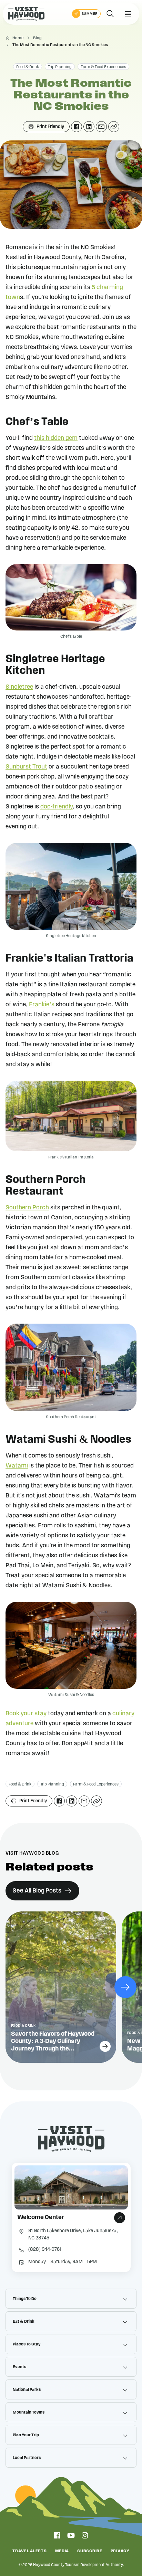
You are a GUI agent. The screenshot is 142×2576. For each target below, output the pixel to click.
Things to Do (25, 2299)
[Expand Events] (125, 2367)
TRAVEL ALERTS (29, 2551)
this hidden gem (56, 438)
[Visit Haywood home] (26, 14)
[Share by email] (101, 127)
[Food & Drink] (61, 1987)
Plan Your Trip (26, 2435)
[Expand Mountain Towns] (125, 2412)
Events (19, 2367)
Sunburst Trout (26, 767)
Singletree (19, 687)
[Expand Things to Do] (125, 2299)
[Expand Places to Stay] (125, 2344)
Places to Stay (27, 2344)
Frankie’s (42, 1005)
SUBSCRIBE (90, 2551)
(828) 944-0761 (45, 2249)
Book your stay (26, 1714)
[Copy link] (114, 127)
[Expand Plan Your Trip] (125, 2435)
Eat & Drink (24, 2321)
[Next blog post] (125, 1987)
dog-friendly (57, 807)
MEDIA (62, 2551)
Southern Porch (27, 1208)
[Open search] (110, 14)
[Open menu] (128, 14)
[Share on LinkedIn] (89, 127)
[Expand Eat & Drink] (125, 2321)
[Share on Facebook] (77, 127)
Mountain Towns (29, 2412)
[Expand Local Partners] (125, 2458)
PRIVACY (120, 2551)
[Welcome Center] (71, 2217)
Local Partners (27, 2458)
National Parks (27, 2389)
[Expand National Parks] (125, 2389)
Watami (17, 1466)
